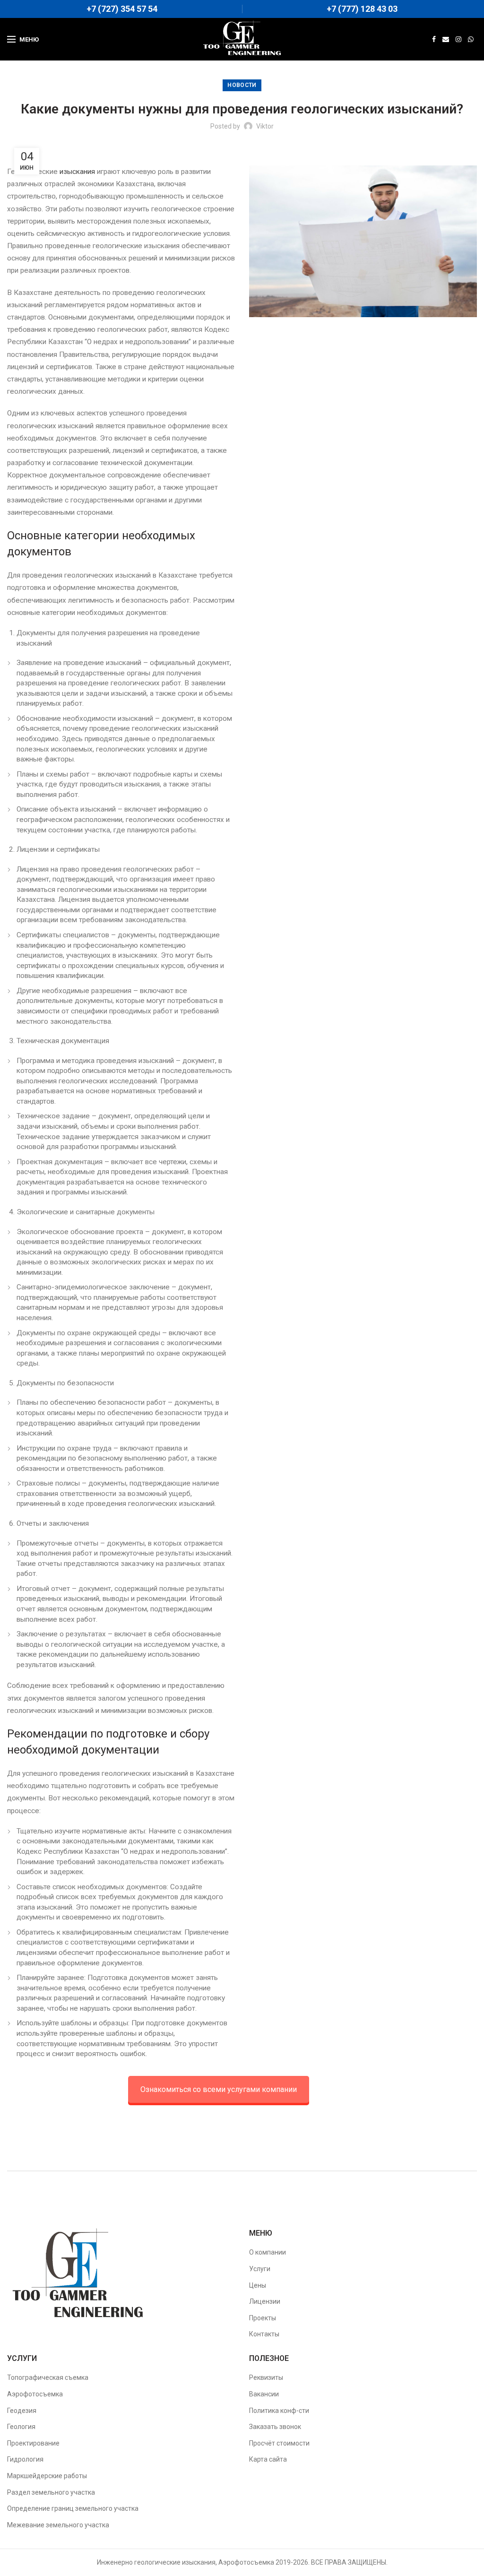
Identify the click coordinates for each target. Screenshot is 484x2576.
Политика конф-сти (279, 2410)
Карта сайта (268, 2459)
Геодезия (22, 2410)
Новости (242, 85)
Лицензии (265, 2301)
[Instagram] (458, 39)
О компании (268, 2252)
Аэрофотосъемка (35, 2394)
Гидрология (25, 2459)
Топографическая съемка (48, 2377)
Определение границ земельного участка (73, 2508)
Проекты (263, 2318)
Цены (258, 2285)
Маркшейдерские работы (47, 2476)
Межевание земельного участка (58, 2525)
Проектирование (33, 2443)
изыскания (77, 172)
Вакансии (264, 2394)
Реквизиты (266, 2377)
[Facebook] (434, 39)
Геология (21, 2427)
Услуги (260, 2269)
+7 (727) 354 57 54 (122, 9)
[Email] (446, 39)
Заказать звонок (275, 2427)
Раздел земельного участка (51, 2492)
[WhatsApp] (471, 39)
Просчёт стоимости (279, 2443)
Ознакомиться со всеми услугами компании (219, 2089)
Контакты (264, 2334)
